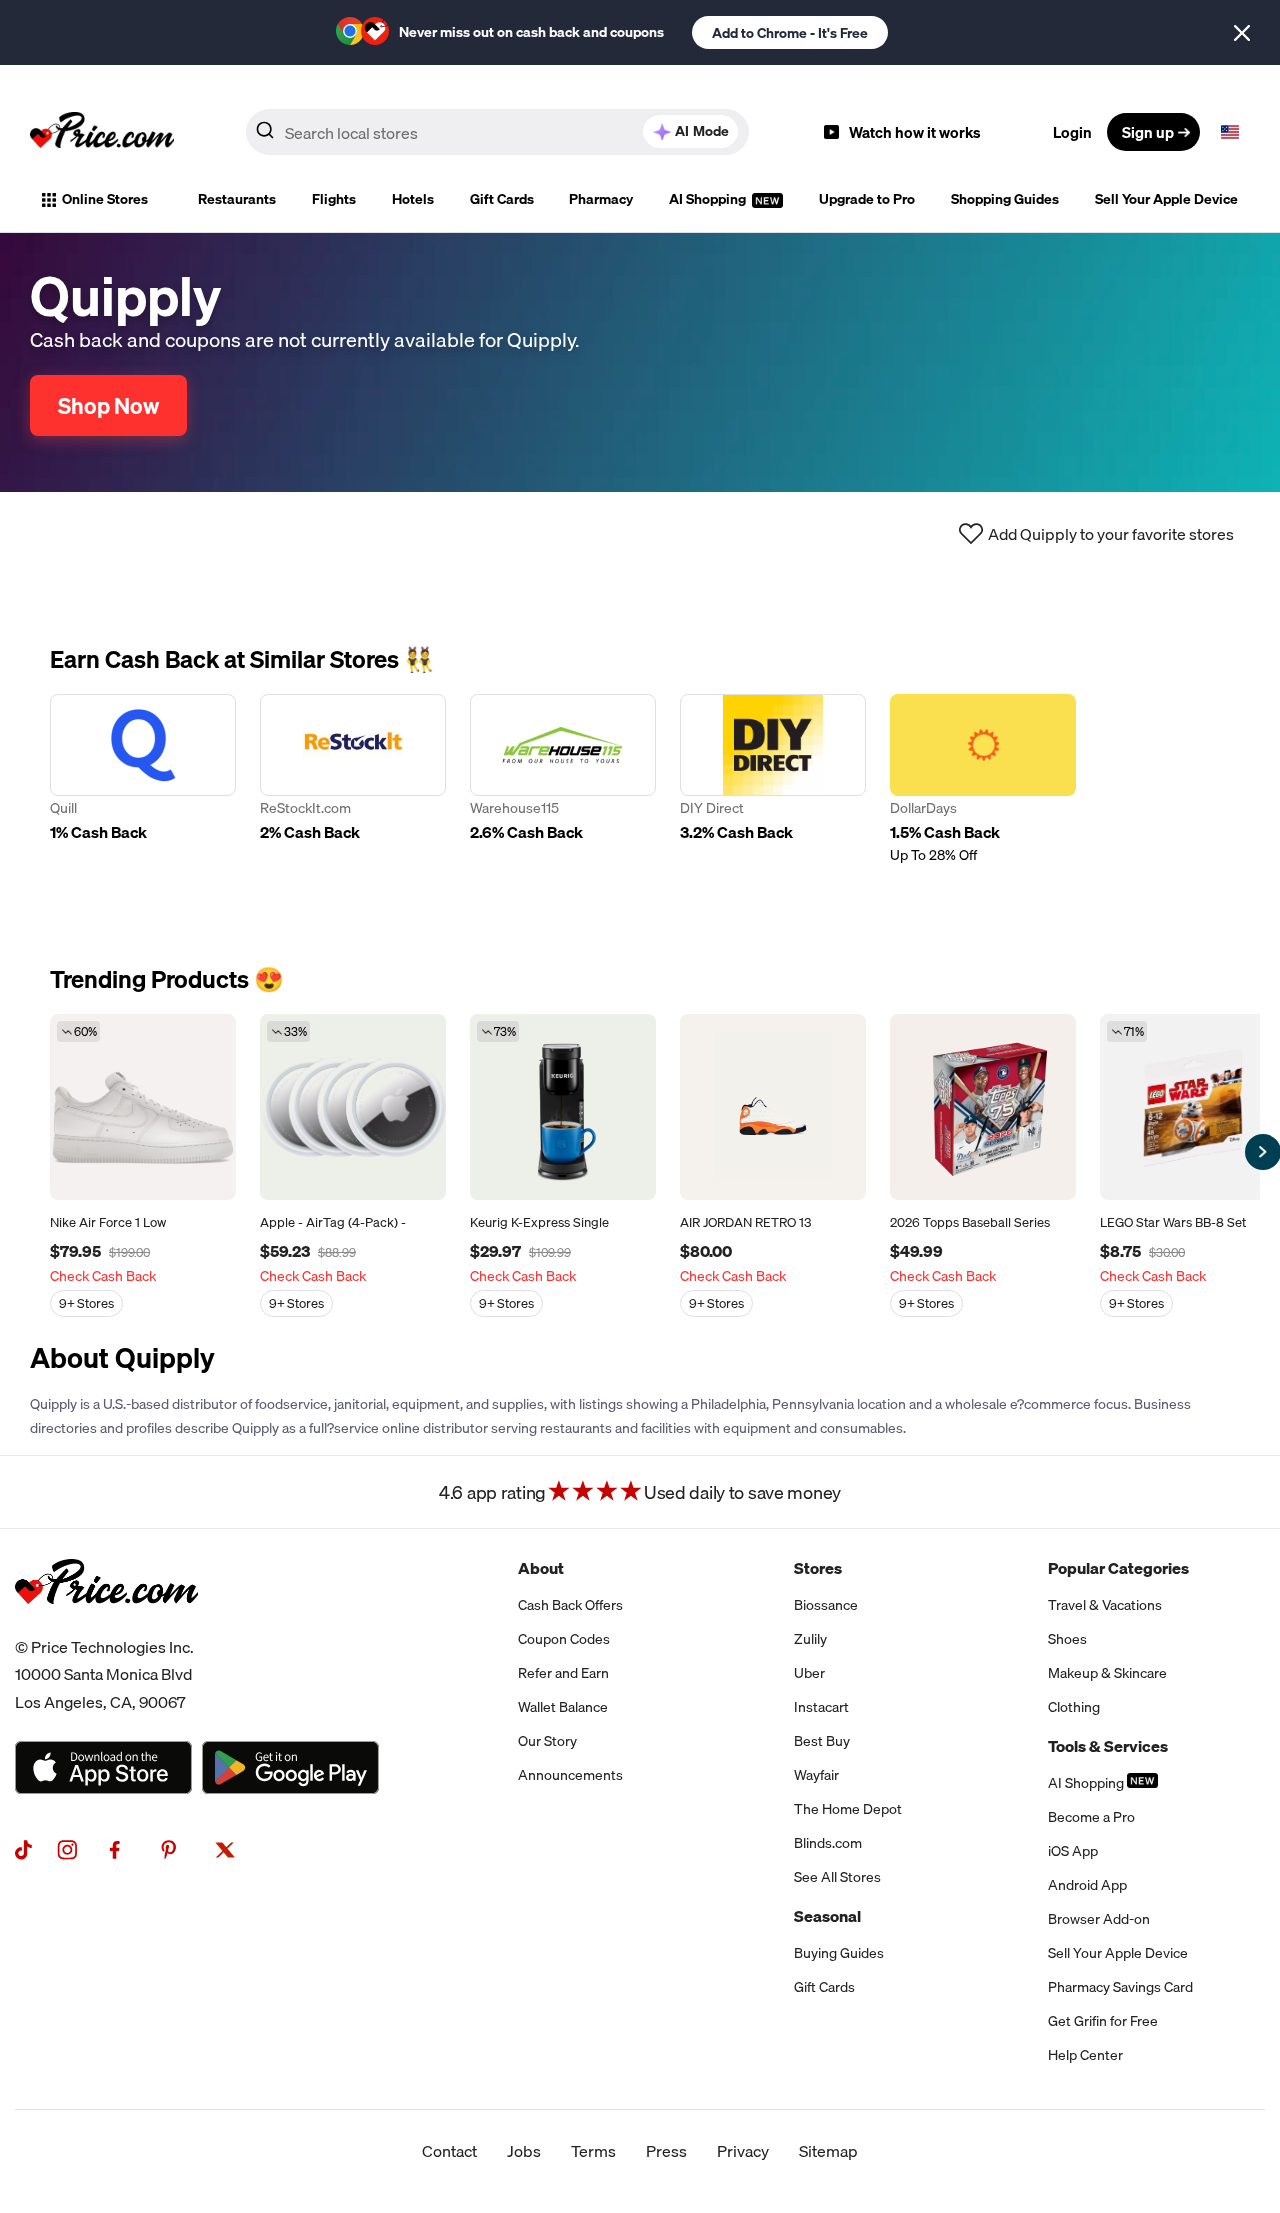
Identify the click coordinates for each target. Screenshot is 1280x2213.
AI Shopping (709, 199)
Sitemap (828, 2151)
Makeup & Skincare (1107, 1673)
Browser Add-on (1099, 1919)
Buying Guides (839, 1953)
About (541, 1568)
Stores (818, 1568)
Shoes (1067, 1639)
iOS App (1073, 1851)
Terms (593, 2151)
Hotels (413, 199)
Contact (449, 2151)
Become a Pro (1091, 1817)
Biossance (826, 1605)
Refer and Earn (563, 1673)
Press (666, 2151)
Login (1072, 132)
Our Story (547, 1741)
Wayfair (816, 1775)
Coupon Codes (564, 1639)
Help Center (1085, 2055)
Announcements (570, 1775)
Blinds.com (828, 1843)
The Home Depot (848, 1809)
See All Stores (837, 1877)
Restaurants (237, 199)
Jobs (524, 2151)
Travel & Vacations (1105, 1605)
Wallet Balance (563, 1707)
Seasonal (827, 1916)
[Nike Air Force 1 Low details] (143, 1107)
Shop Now (108, 405)
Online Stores (105, 199)
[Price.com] (106, 1626)
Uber (809, 1673)
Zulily (810, 1639)
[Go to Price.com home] (102, 132)
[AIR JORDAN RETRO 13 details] (773, 1107)
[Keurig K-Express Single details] (563, 1107)
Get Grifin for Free (1103, 2021)
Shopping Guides (1005, 199)
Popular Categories (1118, 1568)
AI (702, 131)
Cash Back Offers (570, 1605)
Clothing (1074, 1707)
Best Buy (822, 1741)
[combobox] (497, 132)
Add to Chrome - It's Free (790, 33)
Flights (334, 199)
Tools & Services (1108, 1746)
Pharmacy (601, 199)
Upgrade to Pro (867, 199)
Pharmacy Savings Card (1120, 1987)
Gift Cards (502, 199)
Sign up (1148, 132)
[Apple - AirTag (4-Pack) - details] (353, 1107)
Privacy (743, 2151)
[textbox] (1230, 132)
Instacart (821, 1707)
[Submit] (265, 136)
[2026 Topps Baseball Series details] (983, 1107)
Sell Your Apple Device (1166, 199)
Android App (1087, 1885)
